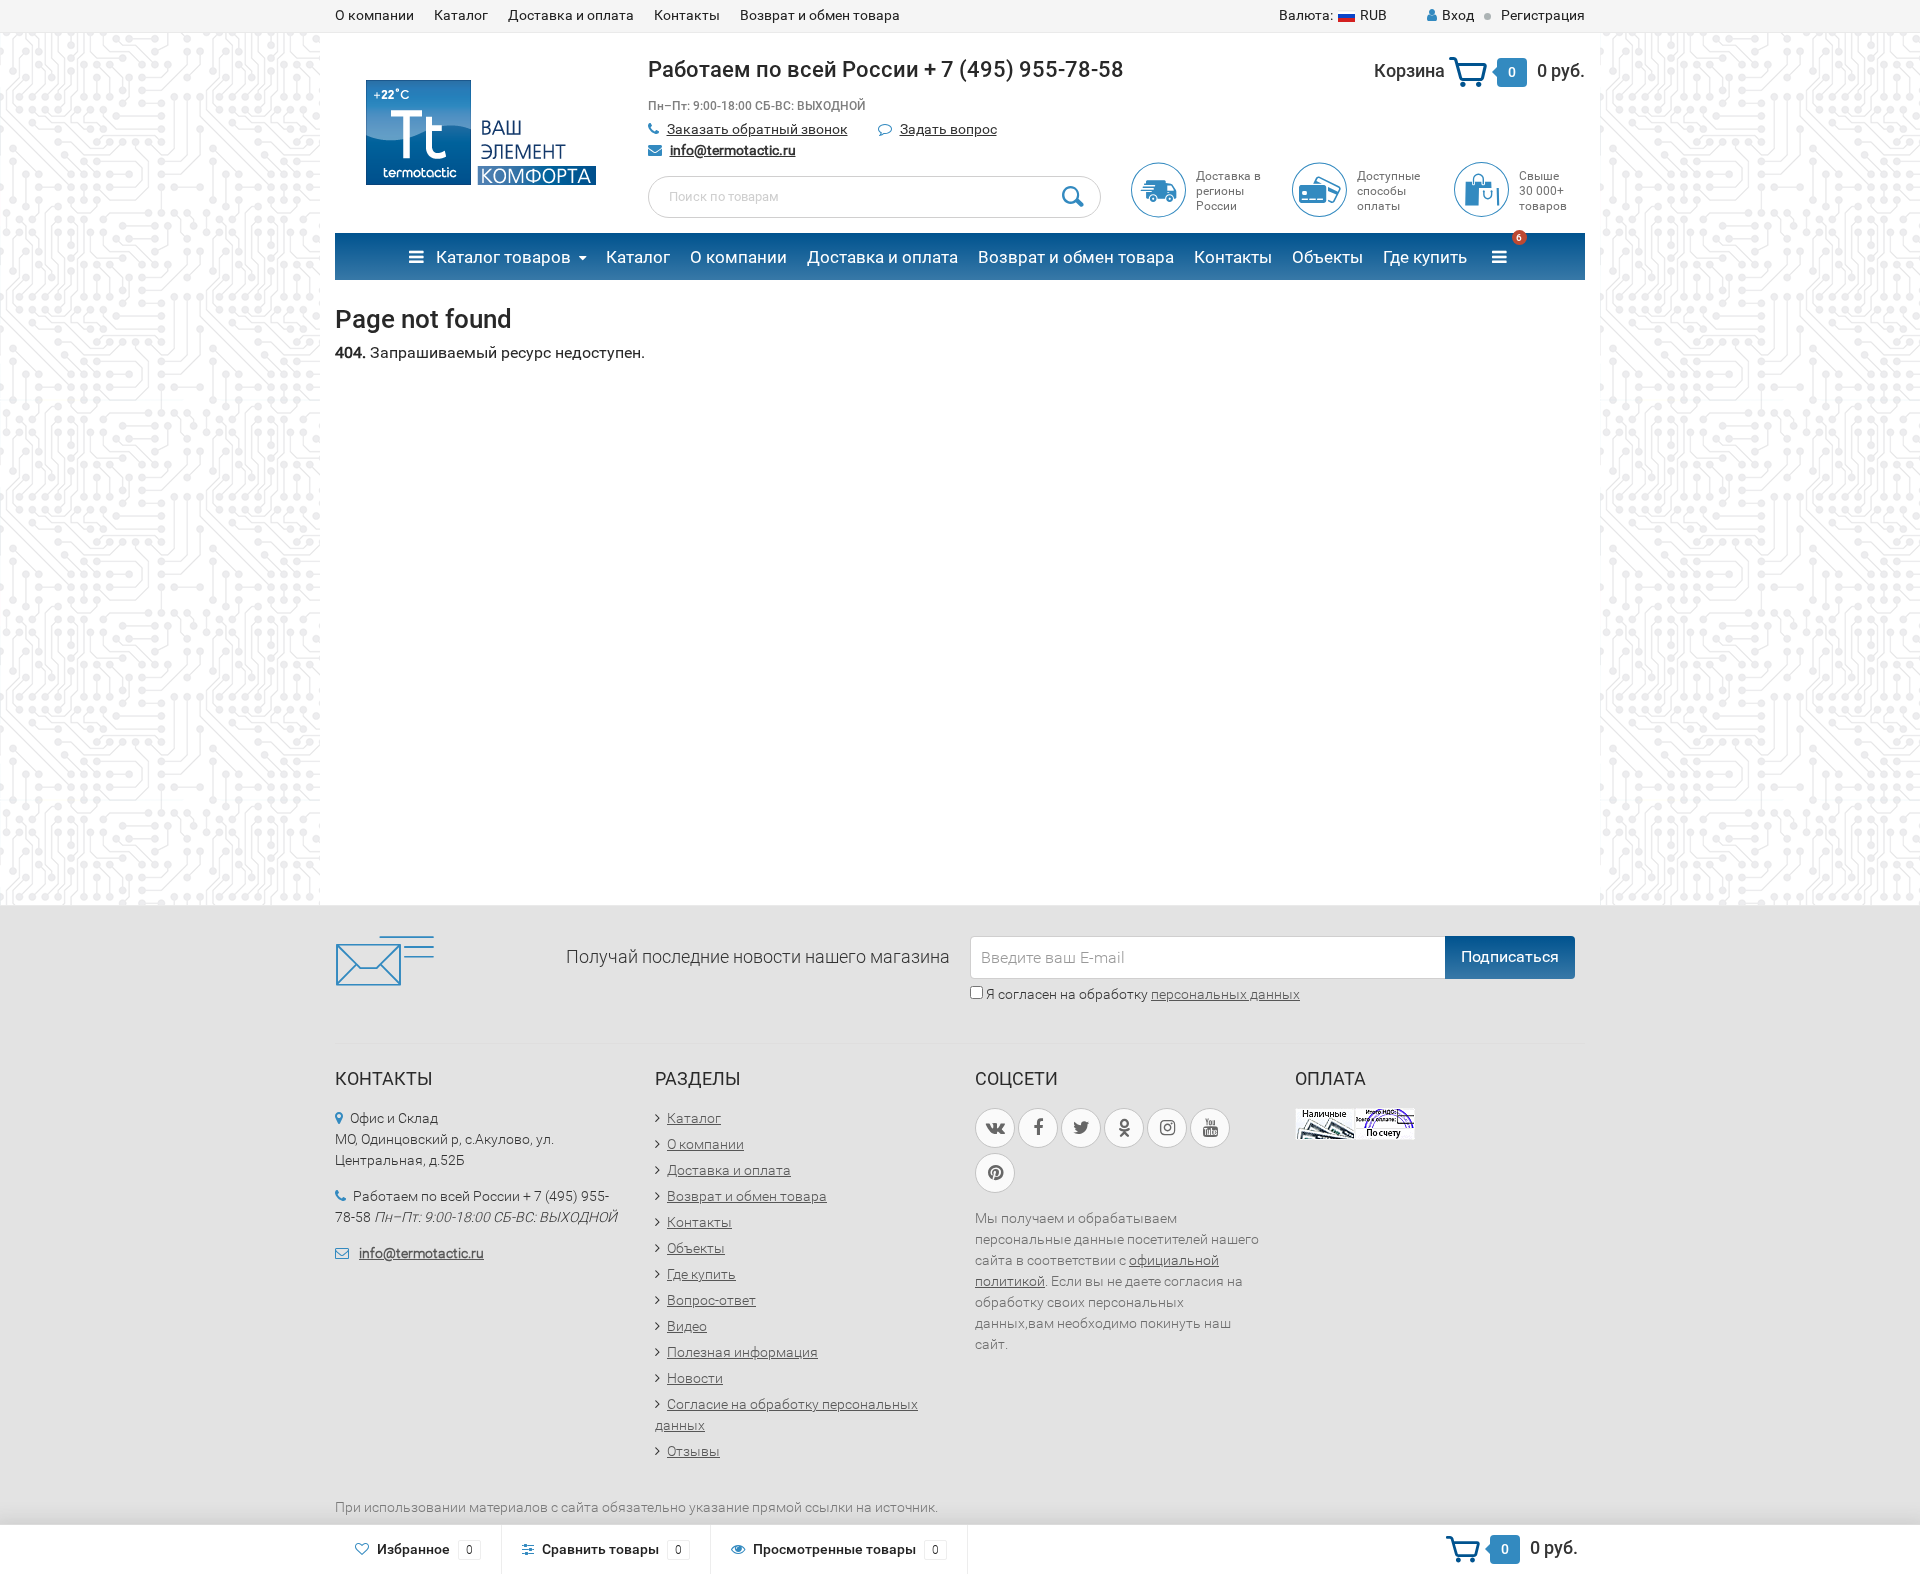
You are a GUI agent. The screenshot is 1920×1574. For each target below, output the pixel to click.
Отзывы (693, 1451)
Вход (1458, 15)
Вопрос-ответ (711, 1300)
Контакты (687, 15)
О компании (374, 15)
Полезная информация (742, 1352)
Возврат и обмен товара (820, 15)
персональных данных (1225, 994)
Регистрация (1543, 15)
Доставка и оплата (571, 15)
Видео (687, 1326)
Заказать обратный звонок (757, 129)
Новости (695, 1378)
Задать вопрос (948, 129)
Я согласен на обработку (1141, 994)
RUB (1333, 15)
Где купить (1425, 257)
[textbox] (875, 197)
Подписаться (1510, 956)
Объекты (1327, 257)
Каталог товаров (501, 257)
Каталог (461, 15)
